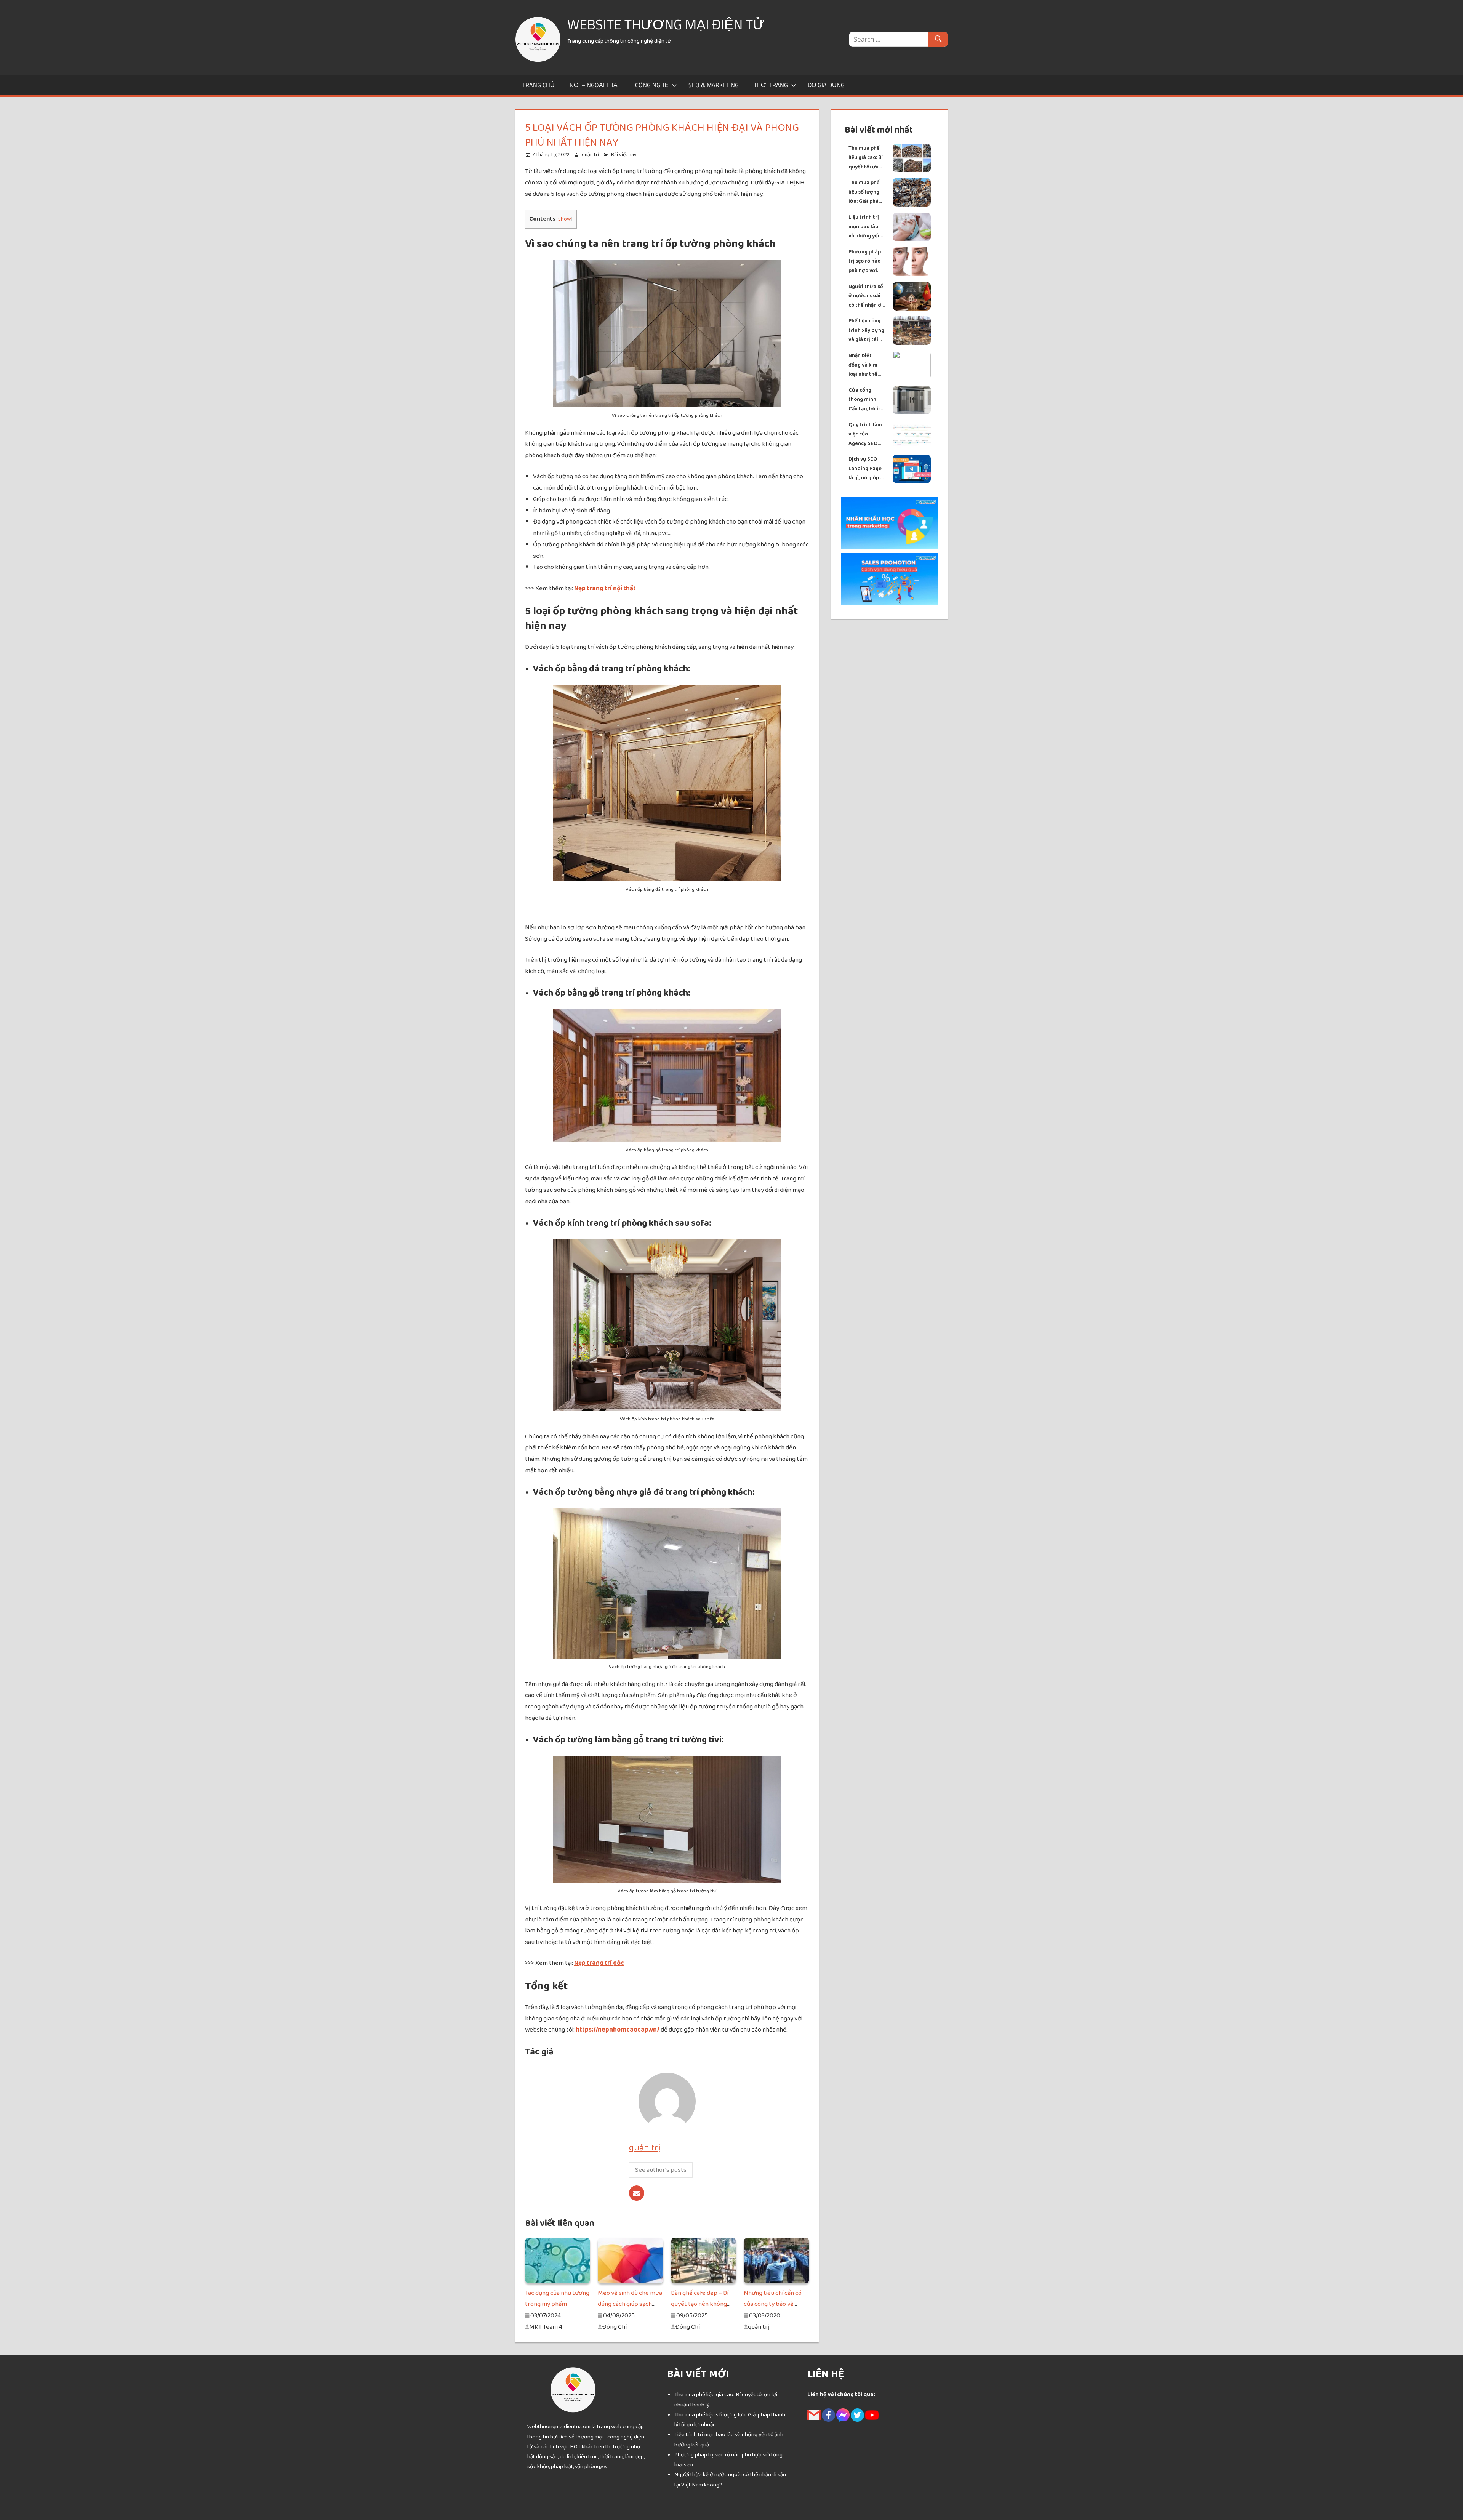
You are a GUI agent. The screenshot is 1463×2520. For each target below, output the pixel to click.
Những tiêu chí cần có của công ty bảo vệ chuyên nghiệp (773, 2304)
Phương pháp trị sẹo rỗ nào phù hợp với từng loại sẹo (865, 262)
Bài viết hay (624, 155)
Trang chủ (539, 85)
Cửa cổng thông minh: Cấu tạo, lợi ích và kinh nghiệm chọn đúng (867, 400)
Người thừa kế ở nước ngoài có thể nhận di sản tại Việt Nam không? (866, 296)
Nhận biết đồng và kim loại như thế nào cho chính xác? (865, 365)
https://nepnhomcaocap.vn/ (618, 2030)
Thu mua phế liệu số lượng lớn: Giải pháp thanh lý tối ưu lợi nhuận (866, 192)
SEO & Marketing (714, 85)
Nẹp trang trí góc (599, 1963)
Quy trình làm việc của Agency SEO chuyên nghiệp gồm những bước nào (866, 435)
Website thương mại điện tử (666, 24)
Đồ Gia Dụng (826, 85)
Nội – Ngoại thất (595, 85)
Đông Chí (614, 2327)
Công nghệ (652, 85)
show (565, 219)
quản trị (590, 155)
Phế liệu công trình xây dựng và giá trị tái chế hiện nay (866, 331)
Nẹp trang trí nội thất (605, 588)
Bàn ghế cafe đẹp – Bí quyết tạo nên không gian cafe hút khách (700, 2304)
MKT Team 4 (546, 2327)
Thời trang (771, 85)
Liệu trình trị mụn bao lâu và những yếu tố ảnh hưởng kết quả (865, 227)
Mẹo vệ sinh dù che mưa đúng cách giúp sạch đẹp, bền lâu (630, 2304)
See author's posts (661, 2170)
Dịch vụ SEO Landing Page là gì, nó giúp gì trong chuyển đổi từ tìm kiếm (867, 469)
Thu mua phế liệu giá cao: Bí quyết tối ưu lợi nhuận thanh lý (866, 158)
